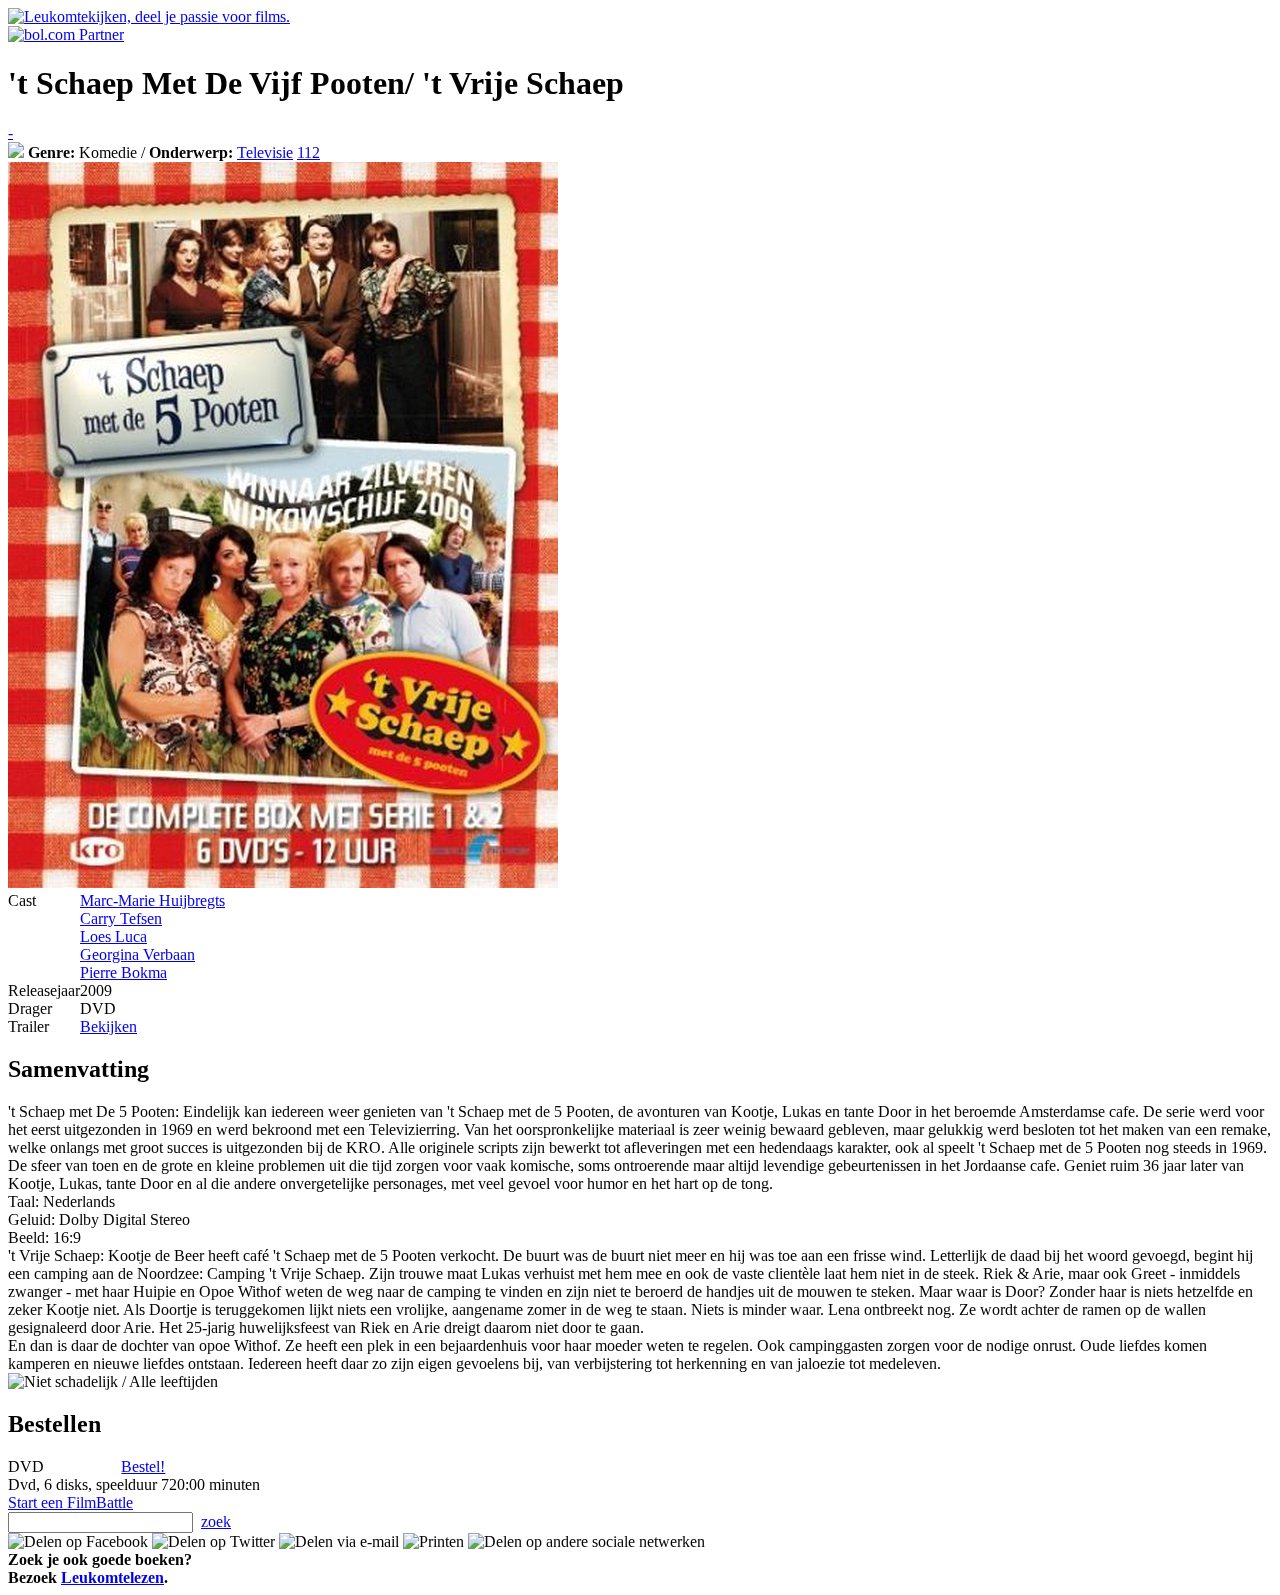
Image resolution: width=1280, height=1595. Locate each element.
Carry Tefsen (121, 918)
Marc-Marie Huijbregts (152, 900)
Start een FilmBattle (70, 1502)
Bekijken (108, 1026)
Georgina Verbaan (137, 954)
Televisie (265, 152)
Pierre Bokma (123, 972)
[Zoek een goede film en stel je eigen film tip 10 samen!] (16, 152)
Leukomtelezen (112, 1577)
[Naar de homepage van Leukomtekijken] (149, 16)
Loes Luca (113, 936)
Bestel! (143, 1466)
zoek (216, 1521)
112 (308, 152)
